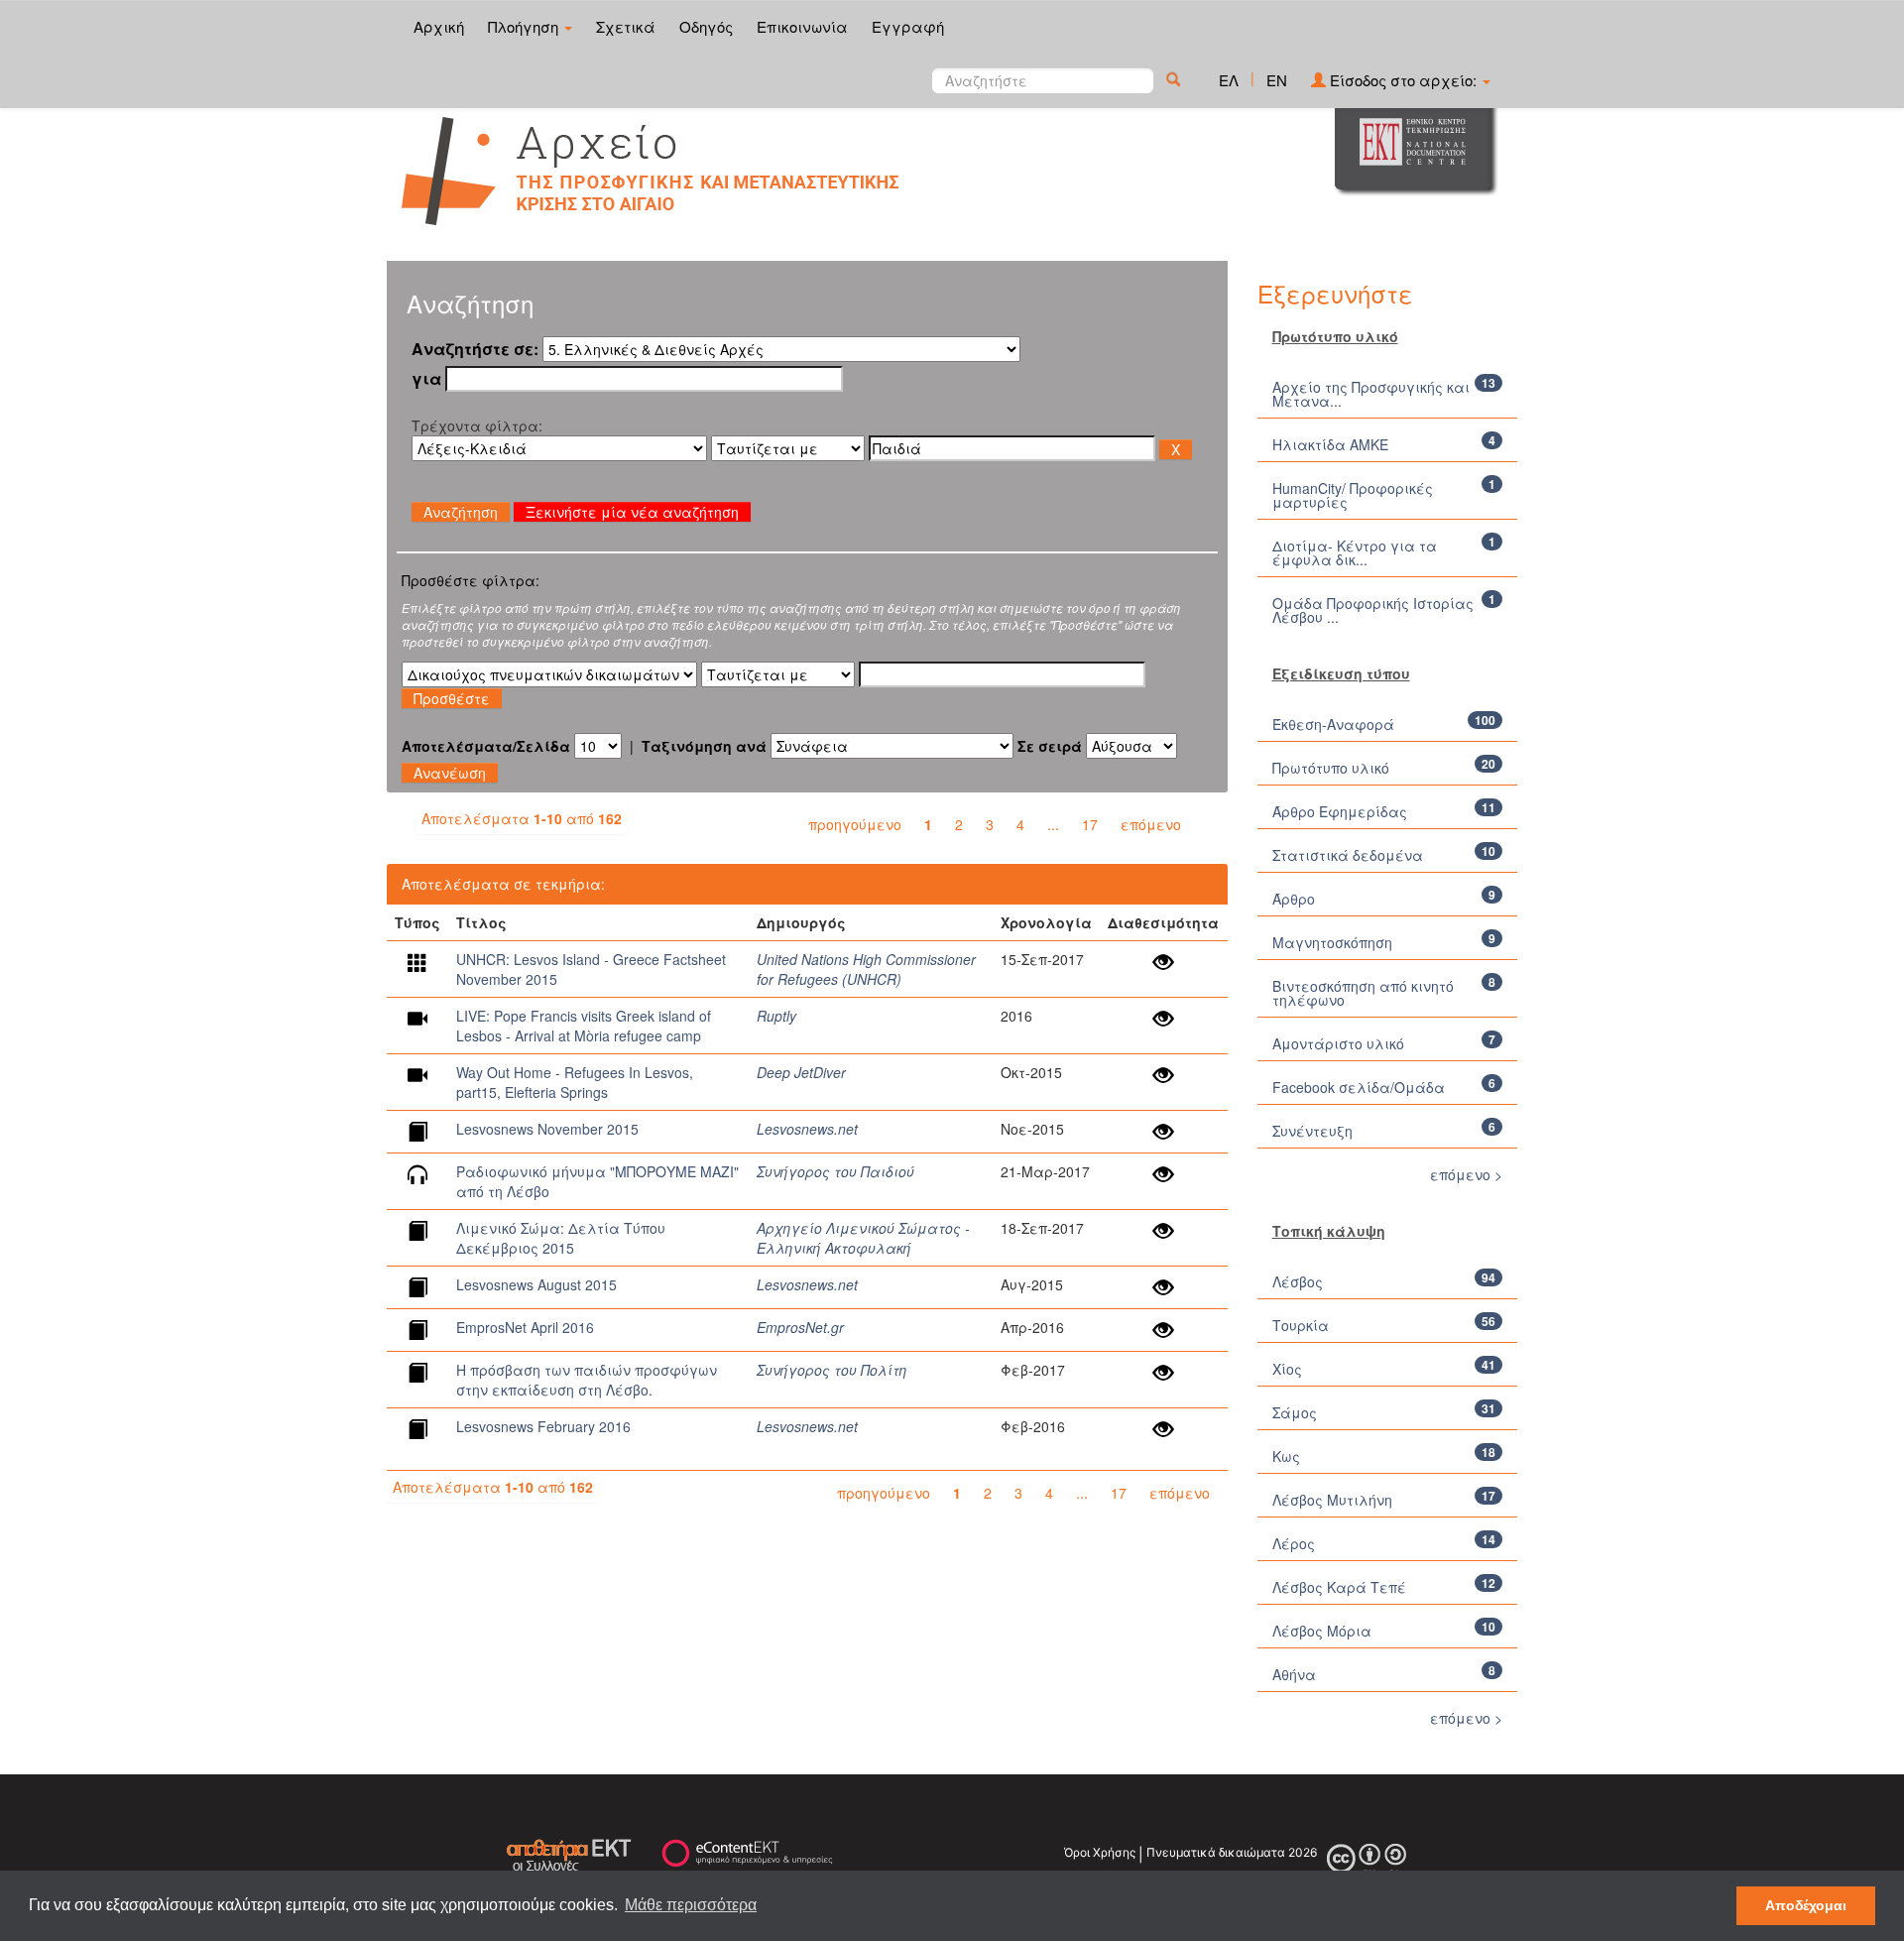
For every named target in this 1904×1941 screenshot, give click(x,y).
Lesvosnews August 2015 (536, 1284)
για (426, 379)
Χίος (1287, 1369)
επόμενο (1151, 824)
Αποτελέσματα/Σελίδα (486, 746)
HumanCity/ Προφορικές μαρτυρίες (1353, 495)
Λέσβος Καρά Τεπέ (1339, 1587)
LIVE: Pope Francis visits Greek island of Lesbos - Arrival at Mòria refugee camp (584, 1026)
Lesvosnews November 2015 (547, 1129)
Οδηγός (706, 26)
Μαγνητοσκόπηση (1332, 942)
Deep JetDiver (801, 1072)
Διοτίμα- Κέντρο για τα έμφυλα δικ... (1355, 552)
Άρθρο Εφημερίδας (1340, 811)
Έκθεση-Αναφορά (1333, 724)
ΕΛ (1229, 80)
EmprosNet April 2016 (525, 1327)
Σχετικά (626, 26)
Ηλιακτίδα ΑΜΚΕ (1330, 444)
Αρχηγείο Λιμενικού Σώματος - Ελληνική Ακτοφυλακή (863, 1238)
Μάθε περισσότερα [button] (691, 1905)
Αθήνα (1294, 1674)
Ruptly (776, 1016)
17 (1090, 824)
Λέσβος (1298, 1281)
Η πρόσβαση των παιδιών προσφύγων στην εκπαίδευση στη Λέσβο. (587, 1380)
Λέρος (1294, 1543)
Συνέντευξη (1312, 1131)
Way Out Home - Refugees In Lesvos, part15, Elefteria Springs (575, 1082)
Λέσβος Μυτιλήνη (1332, 1500)
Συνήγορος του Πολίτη (832, 1370)
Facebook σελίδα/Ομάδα (1359, 1087)
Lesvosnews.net (807, 1129)
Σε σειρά (1050, 746)
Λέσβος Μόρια (1322, 1631)
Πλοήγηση (525, 26)
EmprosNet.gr (800, 1327)
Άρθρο (1294, 899)
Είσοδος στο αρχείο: (1403, 80)
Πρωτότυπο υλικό (1331, 768)
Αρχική (439, 26)
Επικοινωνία (802, 26)
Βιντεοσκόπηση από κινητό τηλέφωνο (1363, 993)
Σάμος (1295, 1412)
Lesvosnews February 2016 (543, 1426)
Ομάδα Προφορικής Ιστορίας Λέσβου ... (1373, 610)
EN (1277, 80)
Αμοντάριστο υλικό (1338, 1043)
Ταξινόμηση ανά (704, 746)
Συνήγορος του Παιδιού (835, 1171)
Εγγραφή (908, 26)
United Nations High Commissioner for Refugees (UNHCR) (866, 969)
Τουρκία (1301, 1325)
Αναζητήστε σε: (475, 349)
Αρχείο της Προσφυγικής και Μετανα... (1371, 394)
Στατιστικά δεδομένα (1348, 855)
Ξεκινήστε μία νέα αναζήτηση (632, 512)
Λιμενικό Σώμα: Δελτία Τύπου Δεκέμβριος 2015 (561, 1238)
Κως (1286, 1456)
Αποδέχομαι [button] (1806, 1905)
